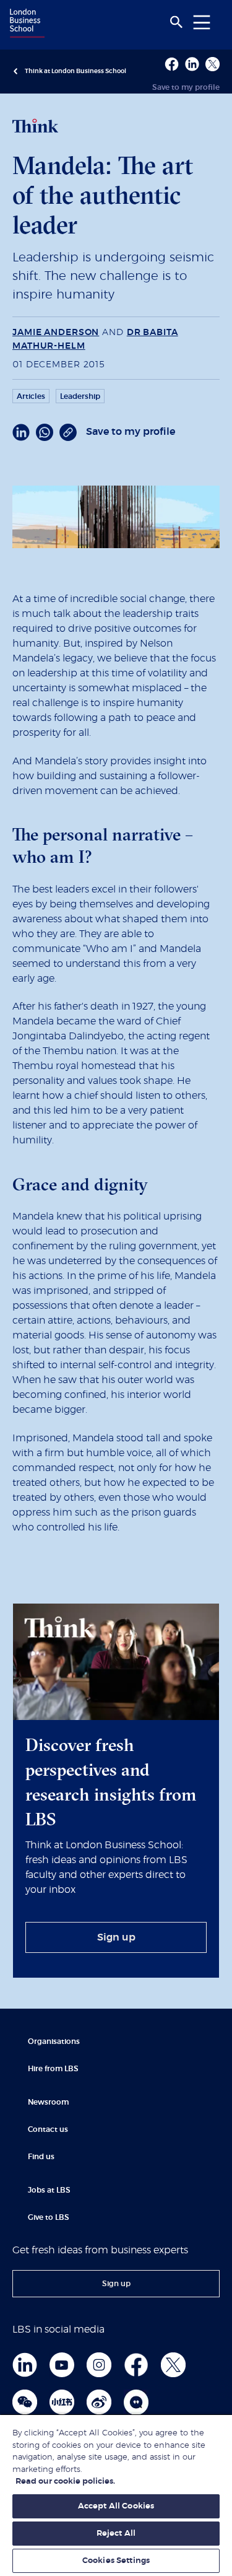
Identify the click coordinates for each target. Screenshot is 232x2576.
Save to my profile (186, 87)
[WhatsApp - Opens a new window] (45, 432)
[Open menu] (202, 22)
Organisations (54, 2041)
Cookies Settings (116, 2561)
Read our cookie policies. (65, 2482)
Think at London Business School (75, 71)
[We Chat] (25, 2402)
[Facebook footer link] (136, 2365)
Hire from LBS (53, 2069)
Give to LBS (49, 2217)
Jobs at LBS (49, 2190)
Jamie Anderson (56, 333)
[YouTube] (62, 2365)
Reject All (116, 2534)
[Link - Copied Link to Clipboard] (68, 432)
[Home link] (25, 24)
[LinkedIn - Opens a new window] (21, 432)
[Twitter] (173, 2365)
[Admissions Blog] (136, 2402)
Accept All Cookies (116, 2506)
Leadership (80, 396)
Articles (31, 396)
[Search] (176, 22)
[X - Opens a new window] (213, 64)
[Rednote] (62, 2402)
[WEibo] (99, 2402)
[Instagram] (99, 2365)
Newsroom (48, 2102)
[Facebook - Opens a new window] (172, 64)
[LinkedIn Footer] (25, 2365)
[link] (116, 1937)
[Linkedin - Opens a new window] (192, 64)
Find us (41, 2157)
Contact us (48, 2129)
